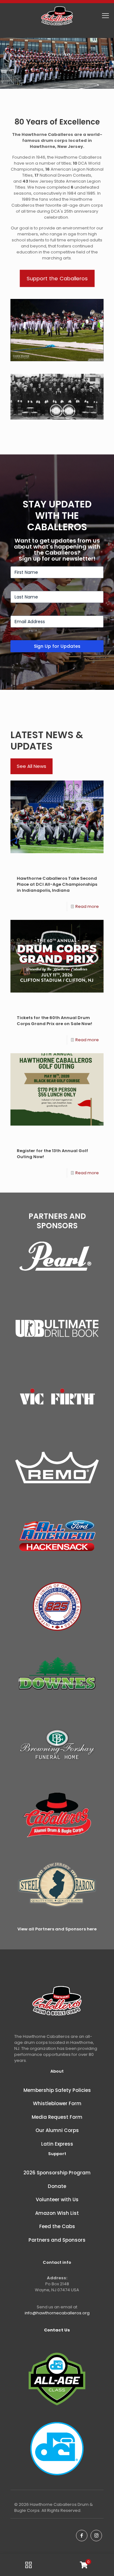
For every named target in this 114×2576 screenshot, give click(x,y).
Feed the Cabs (57, 2226)
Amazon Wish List (57, 2213)
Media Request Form (57, 2117)
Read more (87, 906)
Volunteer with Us (57, 2199)
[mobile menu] (105, 16)
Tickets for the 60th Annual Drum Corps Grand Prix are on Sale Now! (54, 1021)
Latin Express (57, 2144)
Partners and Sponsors (57, 2240)
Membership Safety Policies (57, 2090)
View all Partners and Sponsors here (57, 1929)
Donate (57, 2186)
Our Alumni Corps (57, 2130)
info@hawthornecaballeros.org (57, 2313)
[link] (57, 1259)
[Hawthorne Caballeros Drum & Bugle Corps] (57, 16)
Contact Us (57, 2330)
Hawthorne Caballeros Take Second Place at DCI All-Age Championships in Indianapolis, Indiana (57, 884)
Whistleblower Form (57, 2103)
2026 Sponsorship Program (57, 2173)
